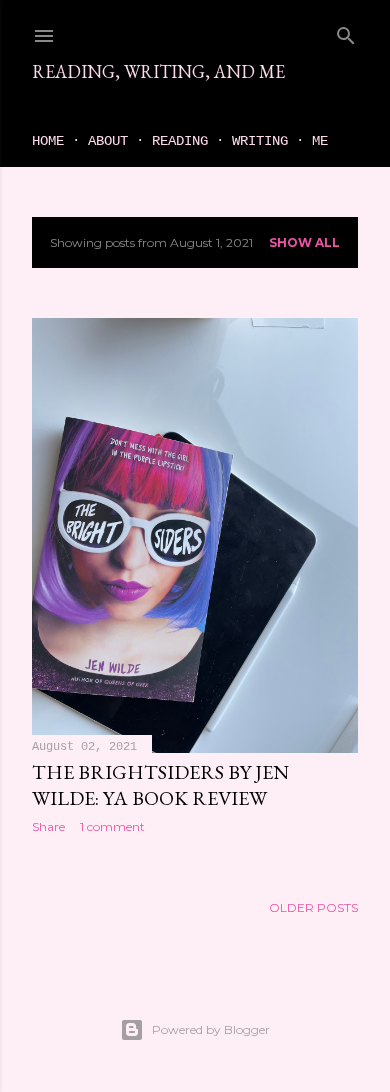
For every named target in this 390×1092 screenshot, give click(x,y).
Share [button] (48, 826)
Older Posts (313, 907)
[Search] (346, 31)
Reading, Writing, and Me (158, 71)
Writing (260, 141)
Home (48, 141)
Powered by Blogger (211, 1029)
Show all (304, 242)
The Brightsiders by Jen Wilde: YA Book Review (160, 785)
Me (320, 141)
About (108, 141)
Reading (180, 141)
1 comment (112, 826)
